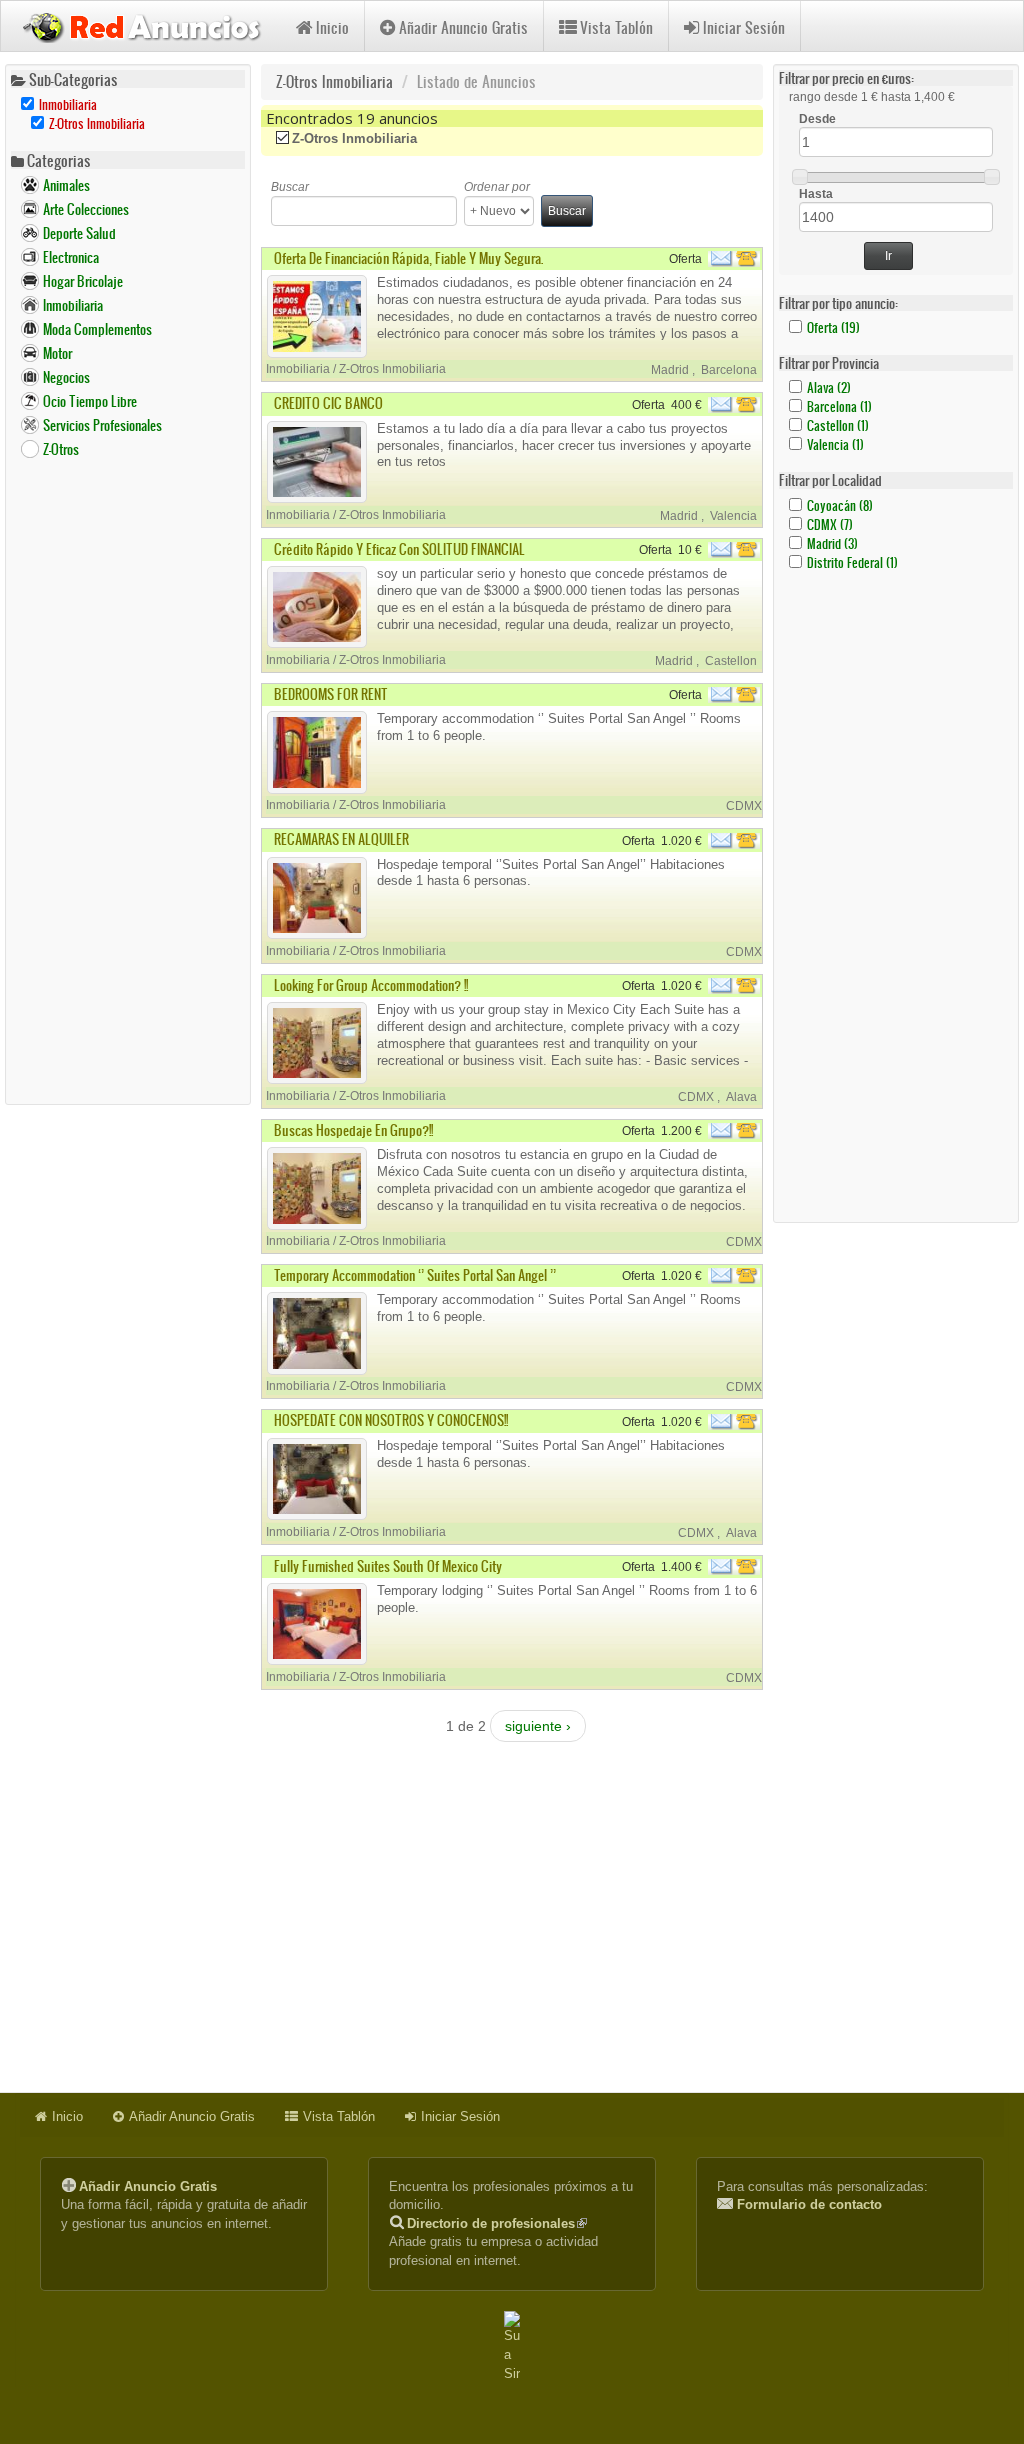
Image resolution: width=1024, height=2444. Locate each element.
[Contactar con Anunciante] (736, 258)
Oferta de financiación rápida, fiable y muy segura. (408, 258)
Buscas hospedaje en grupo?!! (353, 1130)
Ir (888, 256)
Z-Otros (61, 449)
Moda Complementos (97, 329)
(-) (284, 138)
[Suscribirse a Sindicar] (512, 2347)
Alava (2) (829, 387)
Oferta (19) (833, 327)
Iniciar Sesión (744, 27)
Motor (57, 353)
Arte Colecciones (86, 209)
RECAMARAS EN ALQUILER (341, 839)
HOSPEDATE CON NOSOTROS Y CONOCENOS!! (391, 1420)
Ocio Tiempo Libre (90, 401)
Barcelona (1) (839, 406)
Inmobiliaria (73, 305)
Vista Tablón (616, 27)
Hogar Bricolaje (83, 281)
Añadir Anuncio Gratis (463, 27)
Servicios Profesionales (102, 425)
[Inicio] (148, 25)
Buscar (290, 187)
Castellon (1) (838, 425)
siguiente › (538, 1726)
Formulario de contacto (809, 2204)
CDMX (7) (830, 524)
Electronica (71, 257)
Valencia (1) (835, 444)
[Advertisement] (128, 781)
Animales (66, 185)
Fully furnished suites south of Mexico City (388, 1566)
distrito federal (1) (852, 562)
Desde (817, 119)
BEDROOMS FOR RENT (331, 694)
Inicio (332, 27)
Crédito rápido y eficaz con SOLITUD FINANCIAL (399, 549)
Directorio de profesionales (497, 2223)
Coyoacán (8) (840, 505)
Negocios (66, 377)
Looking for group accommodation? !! (371, 985)
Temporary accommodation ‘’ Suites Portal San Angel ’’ (415, 1275)
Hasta (816, 194)
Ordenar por (497, 187)
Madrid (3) (832, 543)
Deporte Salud (79, 233)
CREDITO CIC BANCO (328, 403)
